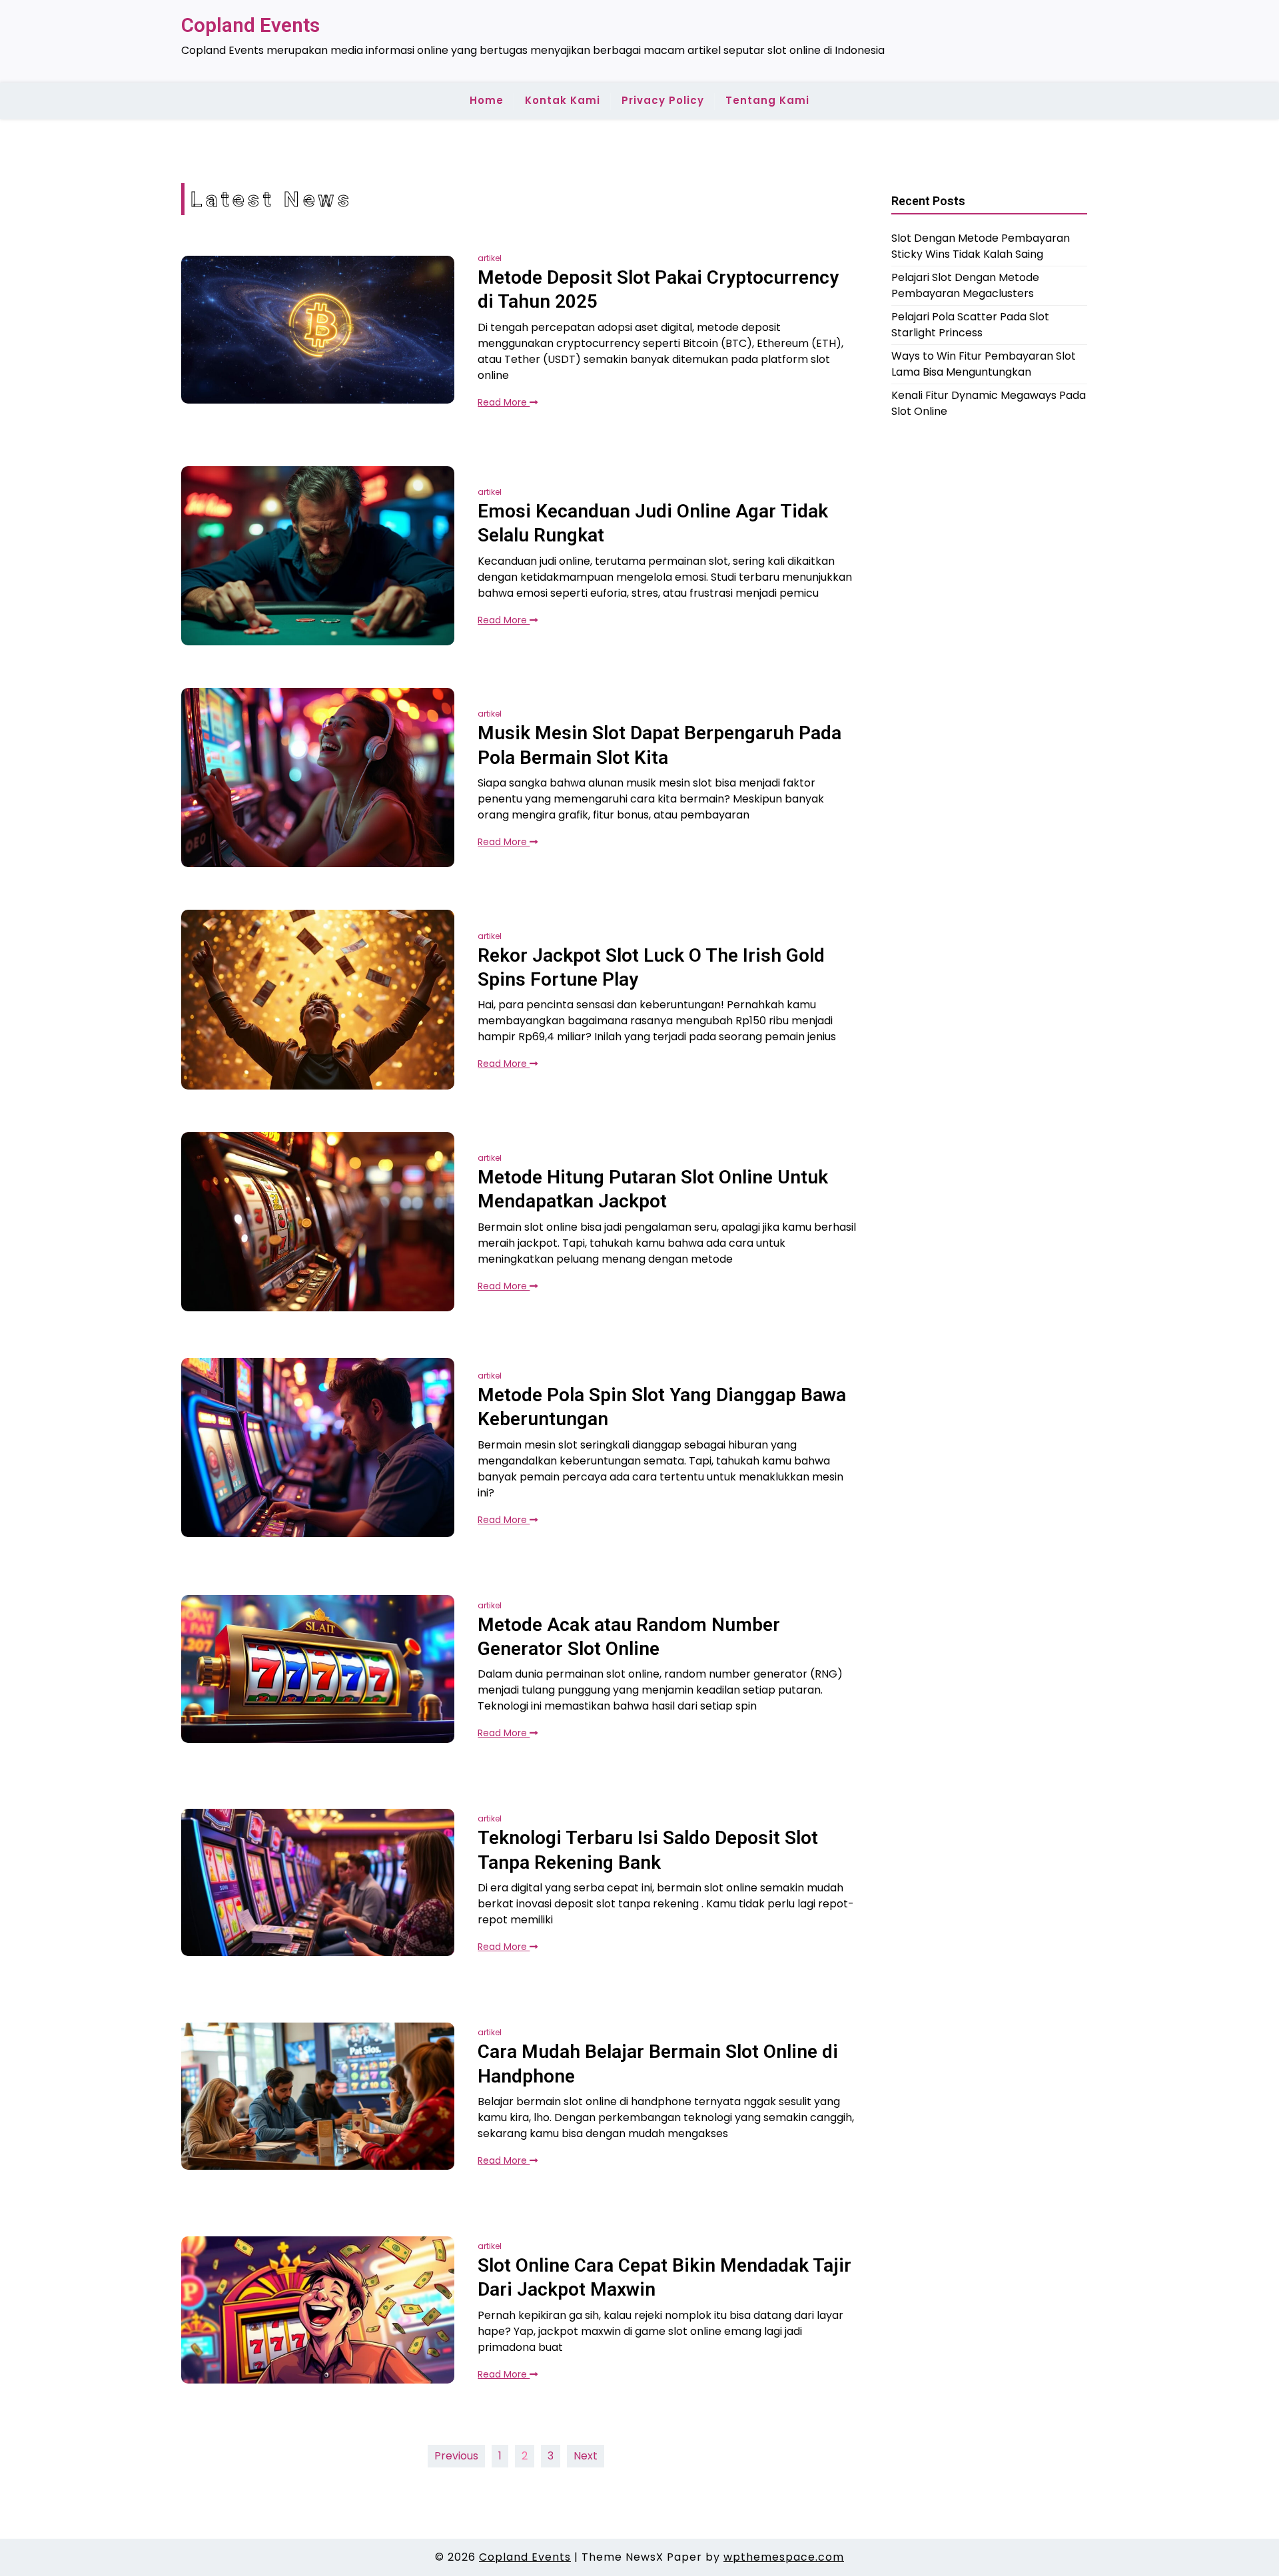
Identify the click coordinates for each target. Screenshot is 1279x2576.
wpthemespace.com (784, 2557)
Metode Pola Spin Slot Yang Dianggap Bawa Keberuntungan (662, 1407)
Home (487, 100)
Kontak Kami (563, 100)
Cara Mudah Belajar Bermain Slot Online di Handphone (658, 2064)
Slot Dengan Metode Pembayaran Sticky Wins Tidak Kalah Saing (981, 246)
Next (586, 2456)
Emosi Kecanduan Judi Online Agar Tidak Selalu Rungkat (653, 523)
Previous (456, 2456)
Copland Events (250, 25)
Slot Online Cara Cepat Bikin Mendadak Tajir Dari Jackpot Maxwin (664, 2277)
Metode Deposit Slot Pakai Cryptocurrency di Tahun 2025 (658, 289)
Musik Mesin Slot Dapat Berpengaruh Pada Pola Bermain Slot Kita (659, 745)
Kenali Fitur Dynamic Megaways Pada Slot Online (989, 403)
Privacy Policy (663, 100)
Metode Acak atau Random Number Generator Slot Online (629, 1637)
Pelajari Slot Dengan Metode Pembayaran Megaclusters (965, 285)
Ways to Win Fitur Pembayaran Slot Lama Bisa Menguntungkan (984, 364)
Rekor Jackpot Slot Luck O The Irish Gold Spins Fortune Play (651, 967)
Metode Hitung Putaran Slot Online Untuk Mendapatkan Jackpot (653, 1189)
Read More (504, 402)
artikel (490, 258)
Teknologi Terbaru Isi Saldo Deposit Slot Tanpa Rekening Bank (648, 1850)
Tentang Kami (767, 100)
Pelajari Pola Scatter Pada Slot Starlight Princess (970, 325)
